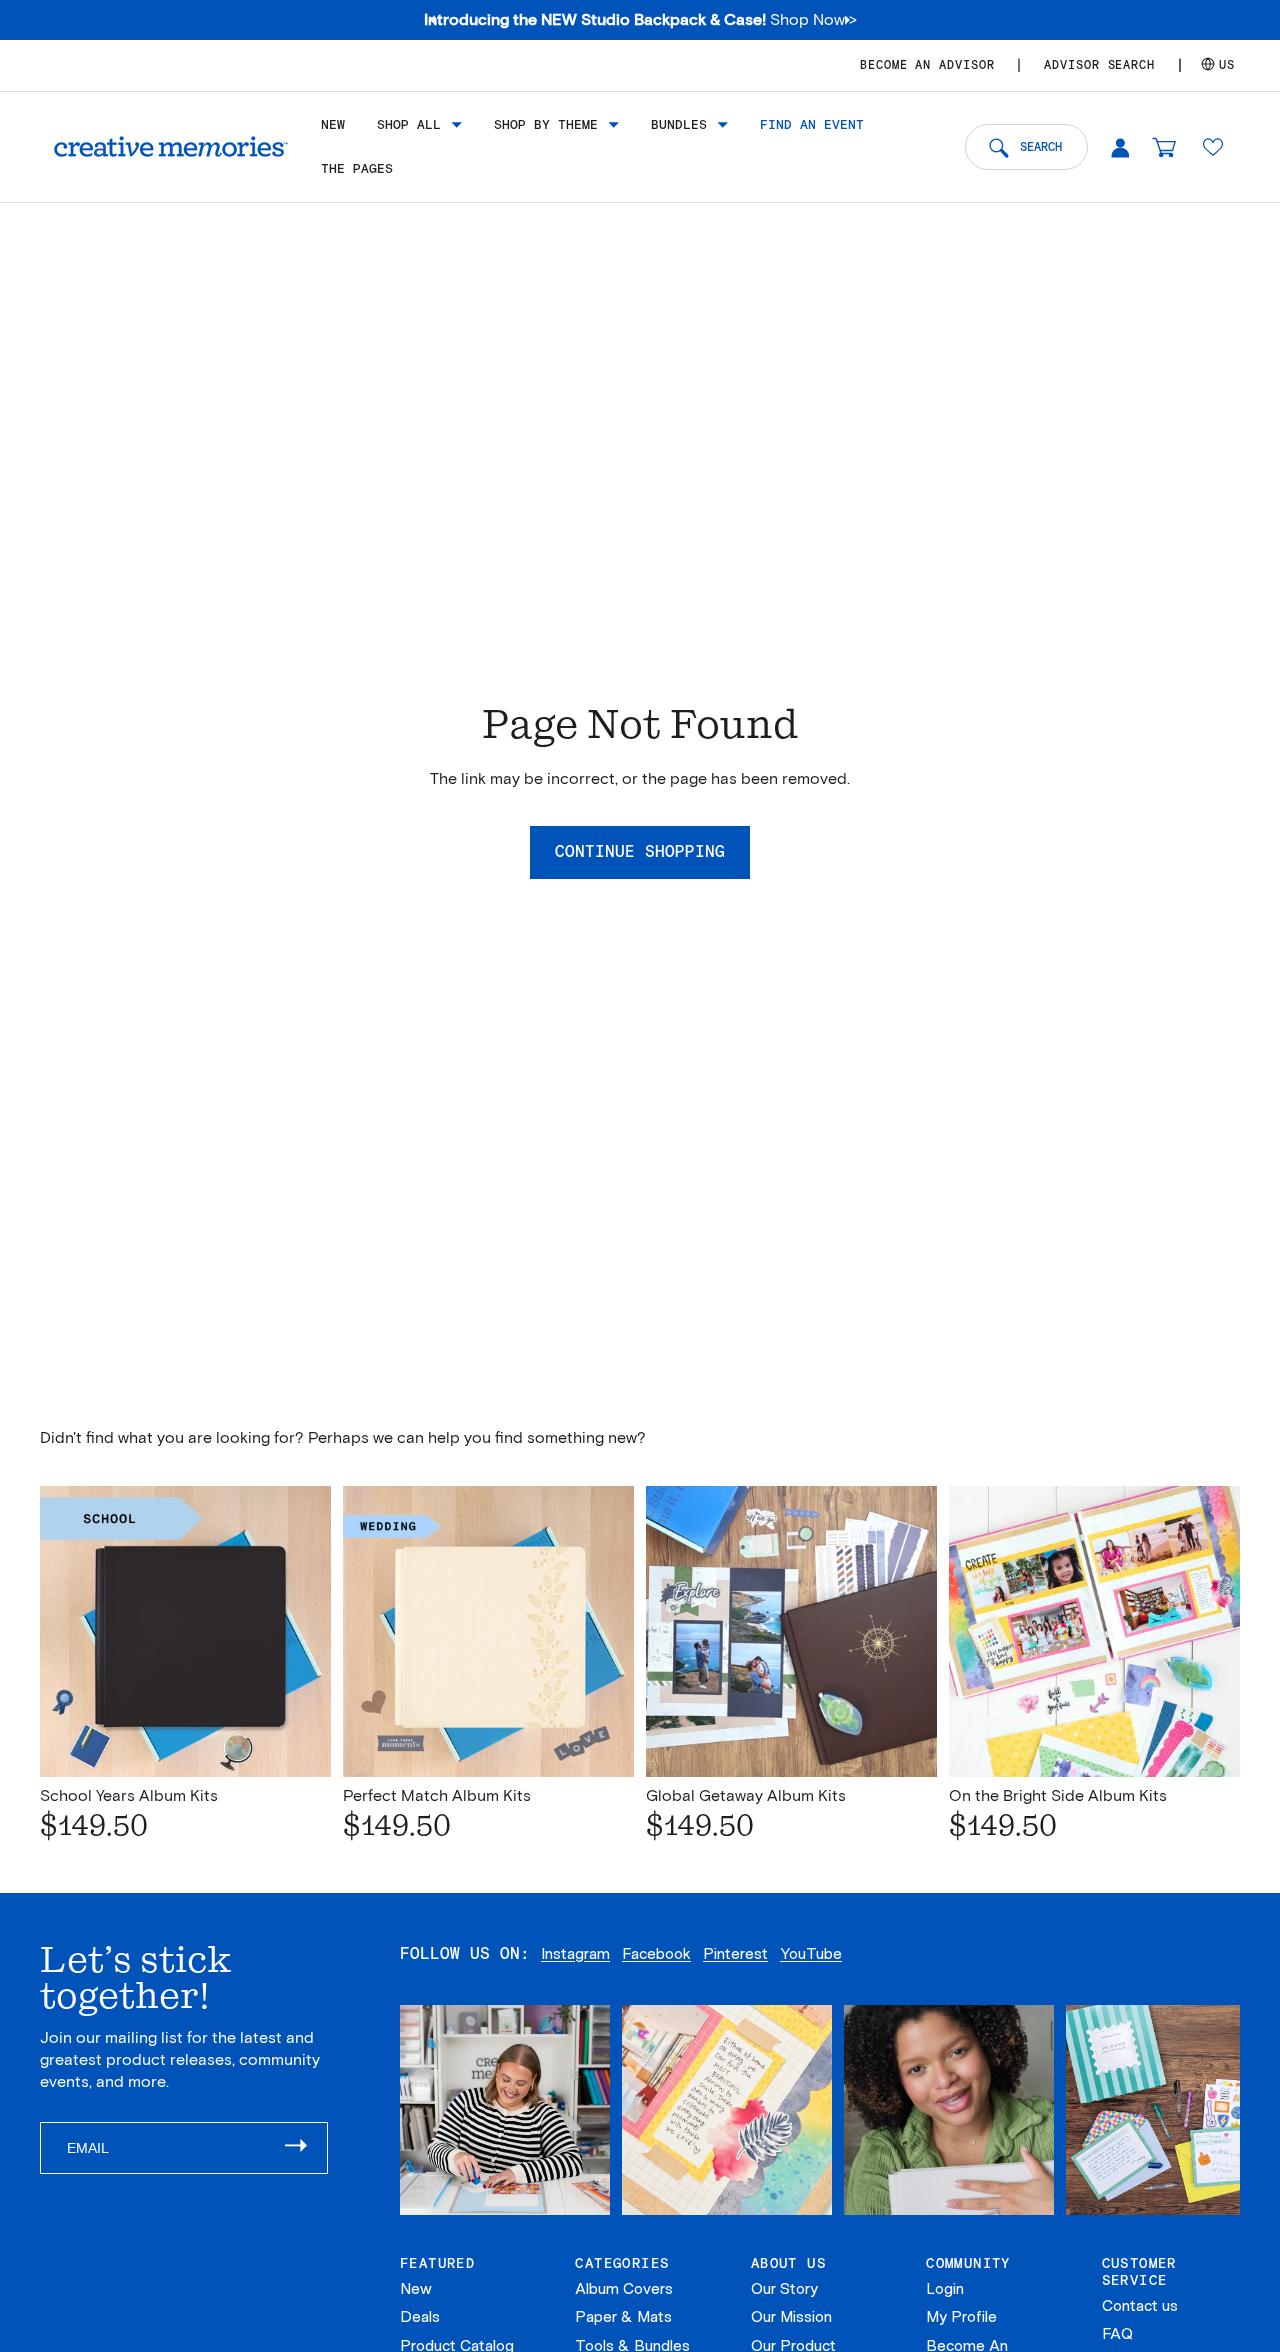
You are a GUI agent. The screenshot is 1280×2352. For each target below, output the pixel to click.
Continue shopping (640, 851)
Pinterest (735, 1954)
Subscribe (306, 2148)
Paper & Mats (623, 2317)
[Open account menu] (1120, 147)
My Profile (961, 2317)
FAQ (1117, 2334)
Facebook (656, 1954)
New (416, 2289)
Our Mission (791, 2317)
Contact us (1140, 2306)
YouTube (811, 1954)
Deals (420, 2317)
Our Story (784, 2289)
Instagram (575, 1954)
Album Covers (624, 2289)
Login (945, 2289)
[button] (1213, 147)
